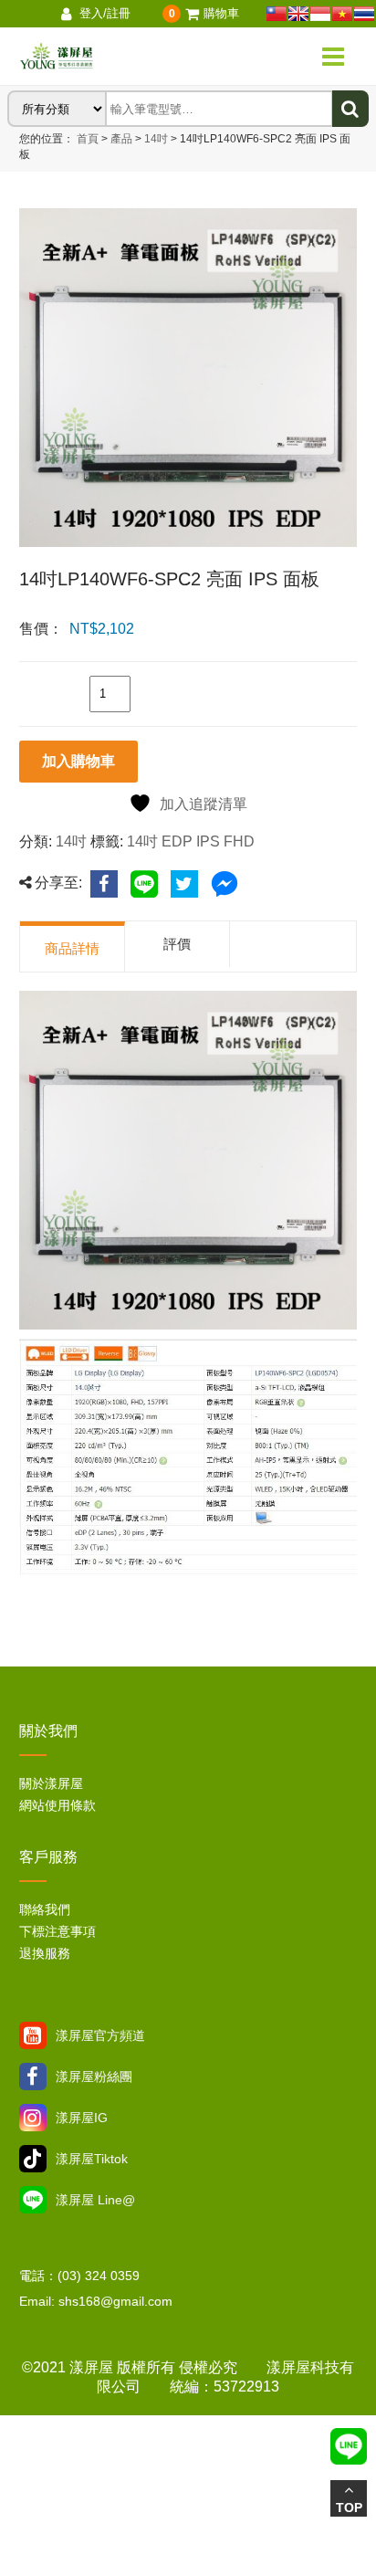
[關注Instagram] (33, 2118)
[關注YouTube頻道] (33, 2035)
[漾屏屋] (113, 57)
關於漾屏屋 (51, 1783)
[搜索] (350, 109)
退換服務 (45, 1953)
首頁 (88, 139)
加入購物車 (78, 761)
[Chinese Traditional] (277, 14)
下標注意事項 (57, 1931)
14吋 (155, 139)
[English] (298, 14)
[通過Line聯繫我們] (33, 2200)
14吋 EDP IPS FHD (191, 841)
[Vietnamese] (342, 14)
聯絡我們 (45, 1909)
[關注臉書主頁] (33, 2077)
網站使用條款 (57, 1805)
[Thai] (364, 14)
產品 (121, 139)
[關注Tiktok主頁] (33, 2159)
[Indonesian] (320, 14)
